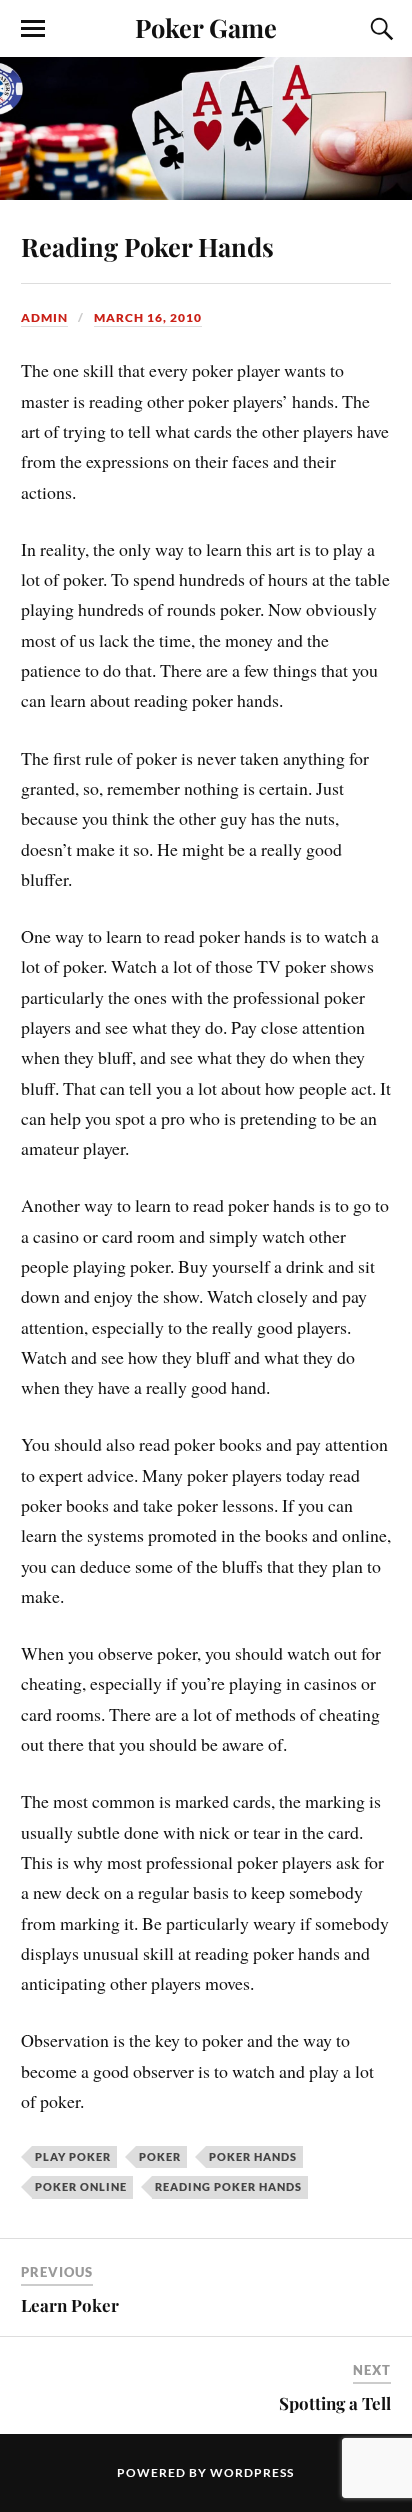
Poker (160, 2156)
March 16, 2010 (148, 317)
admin (44, 317)
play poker (73, 2156)
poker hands (253, 2156)
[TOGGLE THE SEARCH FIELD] (379, 29)
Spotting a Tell (335, 2403)
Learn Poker (70, 2305)
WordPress (252, 2472)
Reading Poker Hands (147, 246)
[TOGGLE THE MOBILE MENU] (33, 29)
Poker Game (206, 27)
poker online (81, 2186)
